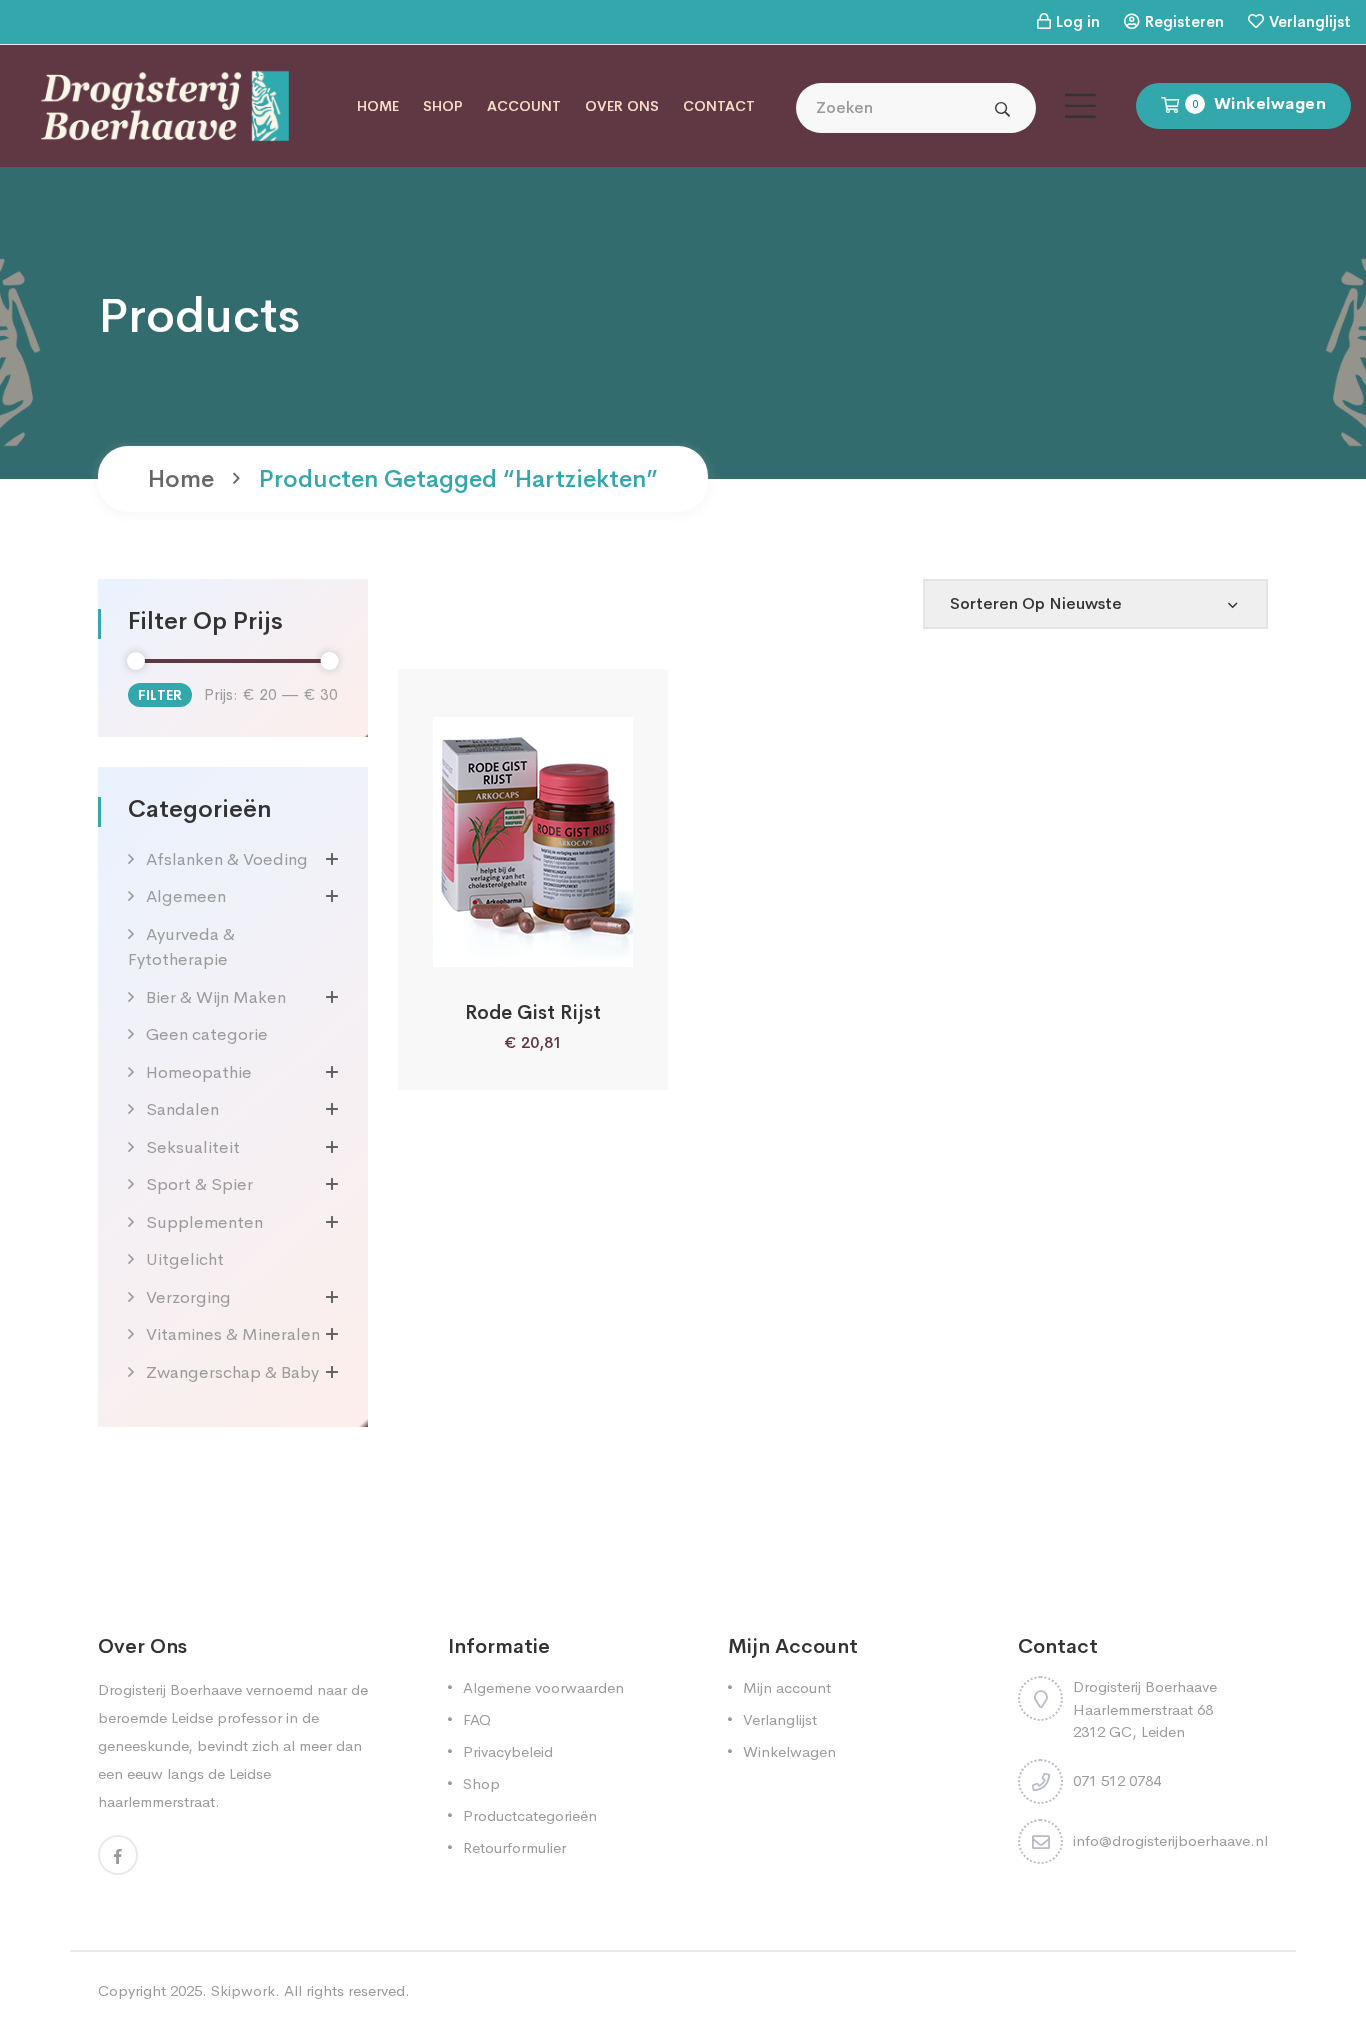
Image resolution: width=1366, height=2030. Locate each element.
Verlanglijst (1310, 21)
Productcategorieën (530, 1815)
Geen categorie (207, 1034)
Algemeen (186, 896)
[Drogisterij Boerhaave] (165, 104)
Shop (443, 106)
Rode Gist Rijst (533, 1013)
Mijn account (787, 1687)
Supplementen (204, 1222)
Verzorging (188, 1297)
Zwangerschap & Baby (232, 1372)
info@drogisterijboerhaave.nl (1170, 1840)
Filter (160, 695)
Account (524, 106)
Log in (1078, 21)
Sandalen (182, 1109)
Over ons (622, 106)
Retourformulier (514, 1847)
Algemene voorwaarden (543, 1687)
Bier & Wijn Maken (216, 997)
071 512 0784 (1117, 1780)
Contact (719, 106)
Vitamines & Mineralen (233, 1334)
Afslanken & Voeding (227, 859)
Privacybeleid (508, 1751)
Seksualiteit (193, 1147)
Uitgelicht (185, 1259)
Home (378, 106)
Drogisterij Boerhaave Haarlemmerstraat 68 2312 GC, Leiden (1145, 1709)
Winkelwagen (789, 1751)
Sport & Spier (199, 1184)
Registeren (1184, 21)
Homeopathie (199, 1072)
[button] (479, 944)
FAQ (477, 1719)
